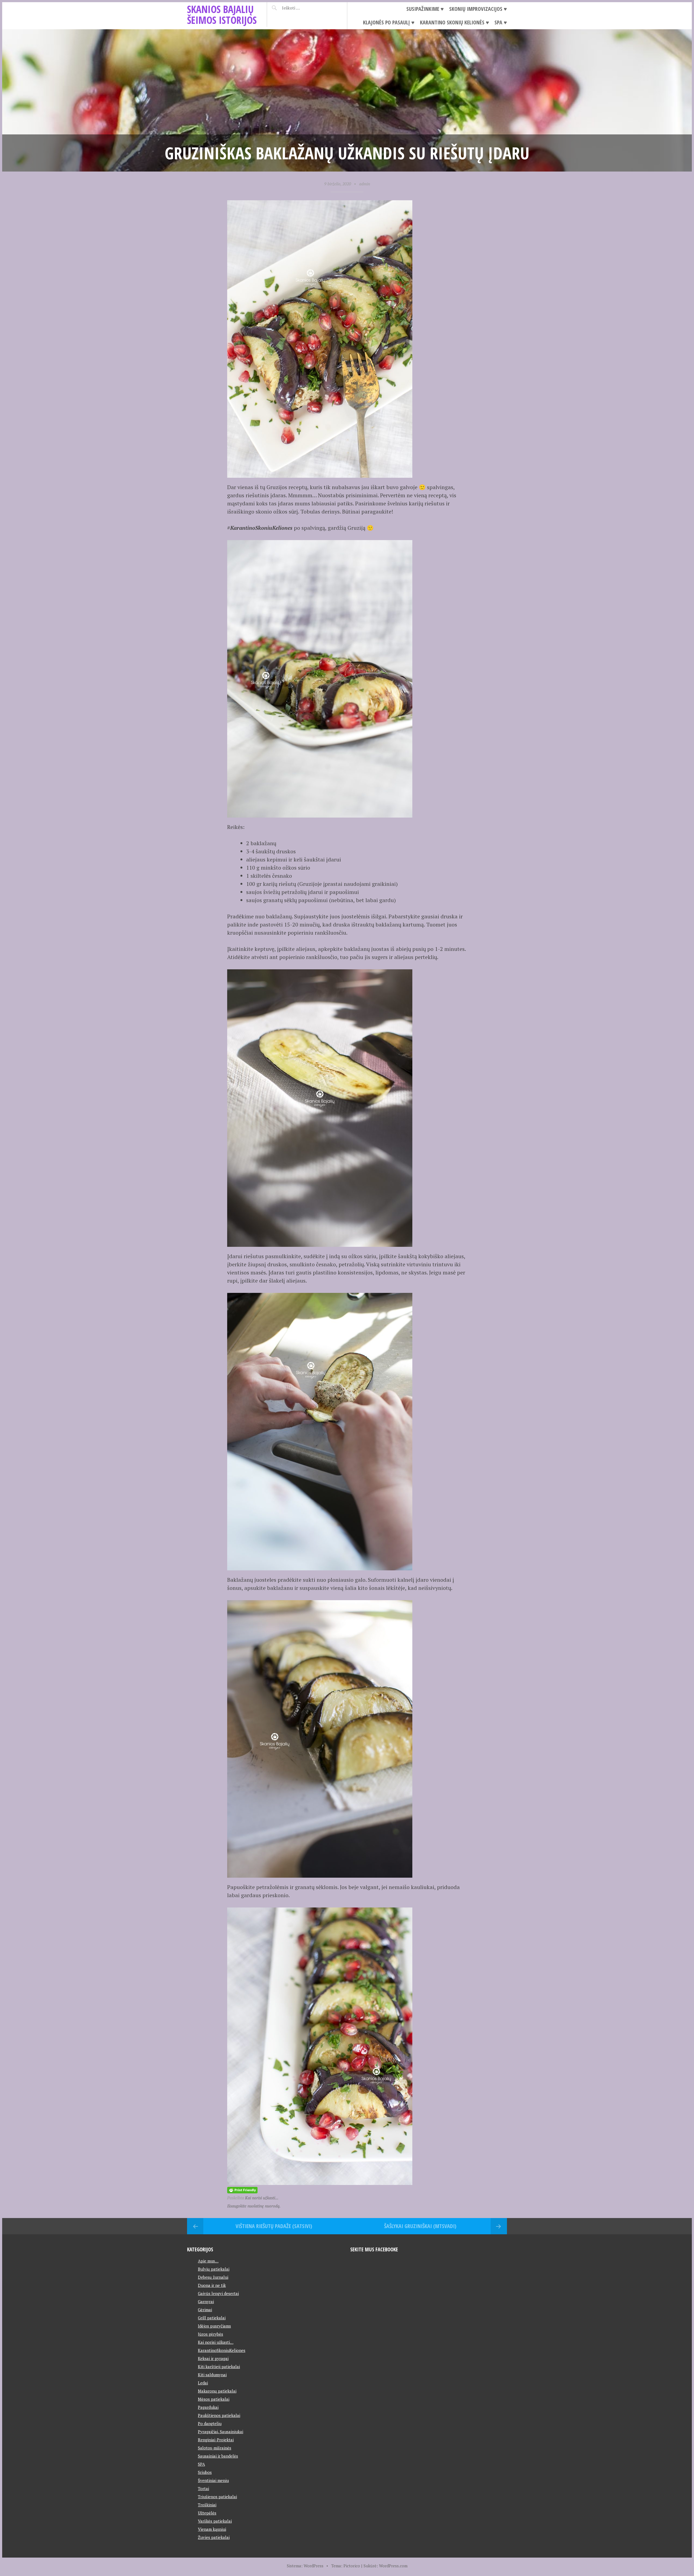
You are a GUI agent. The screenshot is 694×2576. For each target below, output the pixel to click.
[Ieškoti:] (304, 8)
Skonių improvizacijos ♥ (478, 9)
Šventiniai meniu (213, 2480)
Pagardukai (208, 2407)
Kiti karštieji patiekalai (219, 2367)
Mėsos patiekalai (214, 2399)
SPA (201, 2464)
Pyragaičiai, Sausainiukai (221, 2432)
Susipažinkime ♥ (425, 9)
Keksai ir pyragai (213, 2358)
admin (365, 184)
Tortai (203, 2488)
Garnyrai (206, 2301)
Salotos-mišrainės (215, 2448)
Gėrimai (205, 2310)
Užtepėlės (207, 2513)
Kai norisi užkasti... (262, 2198)
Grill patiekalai (212, 2318)
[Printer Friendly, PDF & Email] (242, 2189)
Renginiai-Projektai (216, 2440)
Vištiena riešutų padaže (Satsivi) (274, 2226)
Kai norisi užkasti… (216, 2342)
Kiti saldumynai (212, 2375)
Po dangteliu (210, 2423)
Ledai (203, 2383)
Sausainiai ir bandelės (218, 2456)
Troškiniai (207, 2505)
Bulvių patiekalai (214, 2269)
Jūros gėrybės (211, 2334)
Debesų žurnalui (213, 2277)
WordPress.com (393, 2566)
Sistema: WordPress (305, 2566)
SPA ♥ (501, 22)
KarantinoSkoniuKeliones (222, 2350)
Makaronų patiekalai (217, 2391)
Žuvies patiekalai (214, 2537)
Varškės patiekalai (215, 2521)
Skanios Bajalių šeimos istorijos (222, 14)
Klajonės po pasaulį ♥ (389, 22)
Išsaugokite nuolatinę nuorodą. (254, 2206)
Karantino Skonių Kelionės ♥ (454, 22)
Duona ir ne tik (212, 2285)
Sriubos (205, 2472)
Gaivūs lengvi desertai (218, 2293)
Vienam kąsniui (212, 2529)
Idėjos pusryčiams (214, 2326)
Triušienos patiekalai (217, 2497)
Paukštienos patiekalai (219, 2415)
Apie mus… (208, 2261)
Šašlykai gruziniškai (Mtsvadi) (420, 2226)
